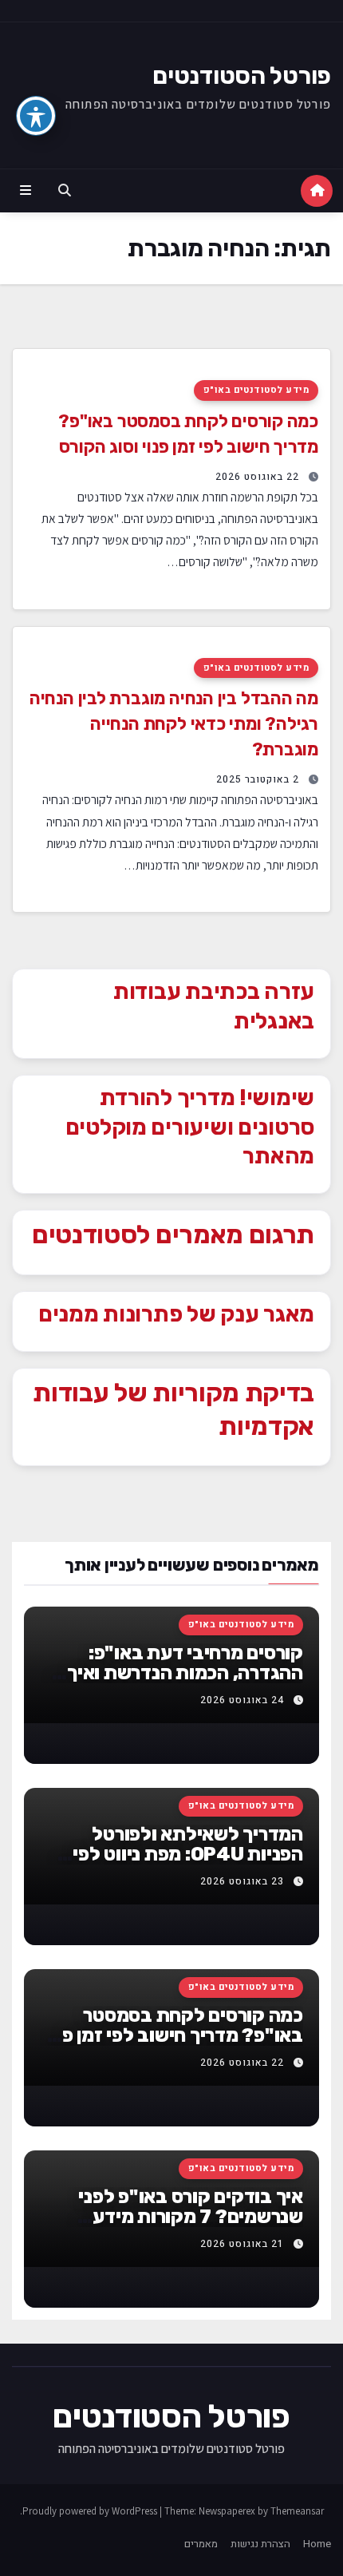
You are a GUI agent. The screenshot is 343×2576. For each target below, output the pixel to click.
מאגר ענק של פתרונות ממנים (176, 1314)
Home (317, 2544)
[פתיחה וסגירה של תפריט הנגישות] (36, 116)
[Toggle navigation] (25, 191)
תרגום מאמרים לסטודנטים (173, 1234)
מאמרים (201, 2544)
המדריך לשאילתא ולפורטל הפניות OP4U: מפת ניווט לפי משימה (188, 1854)
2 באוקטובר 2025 (258, 779)
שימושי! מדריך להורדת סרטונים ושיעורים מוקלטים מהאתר (190, 1127)
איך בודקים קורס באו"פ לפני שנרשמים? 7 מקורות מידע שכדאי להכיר (191, 2217)
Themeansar (297, 2511)
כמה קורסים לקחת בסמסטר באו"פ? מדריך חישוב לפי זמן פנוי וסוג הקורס (173, 2035)
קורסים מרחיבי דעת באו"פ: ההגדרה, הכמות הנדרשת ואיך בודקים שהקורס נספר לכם (185, 1673)
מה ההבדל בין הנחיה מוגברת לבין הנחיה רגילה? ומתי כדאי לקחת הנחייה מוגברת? (174, 724)
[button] (65, 191)
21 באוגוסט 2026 (242, 2244)
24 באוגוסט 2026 (242, 1700)
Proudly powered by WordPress (91, 2511)
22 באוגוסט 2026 (257, 477)
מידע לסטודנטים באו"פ (256, 390)
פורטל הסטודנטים (242, 76)
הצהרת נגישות (260, 2544)
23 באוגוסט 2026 (242, 1881)
